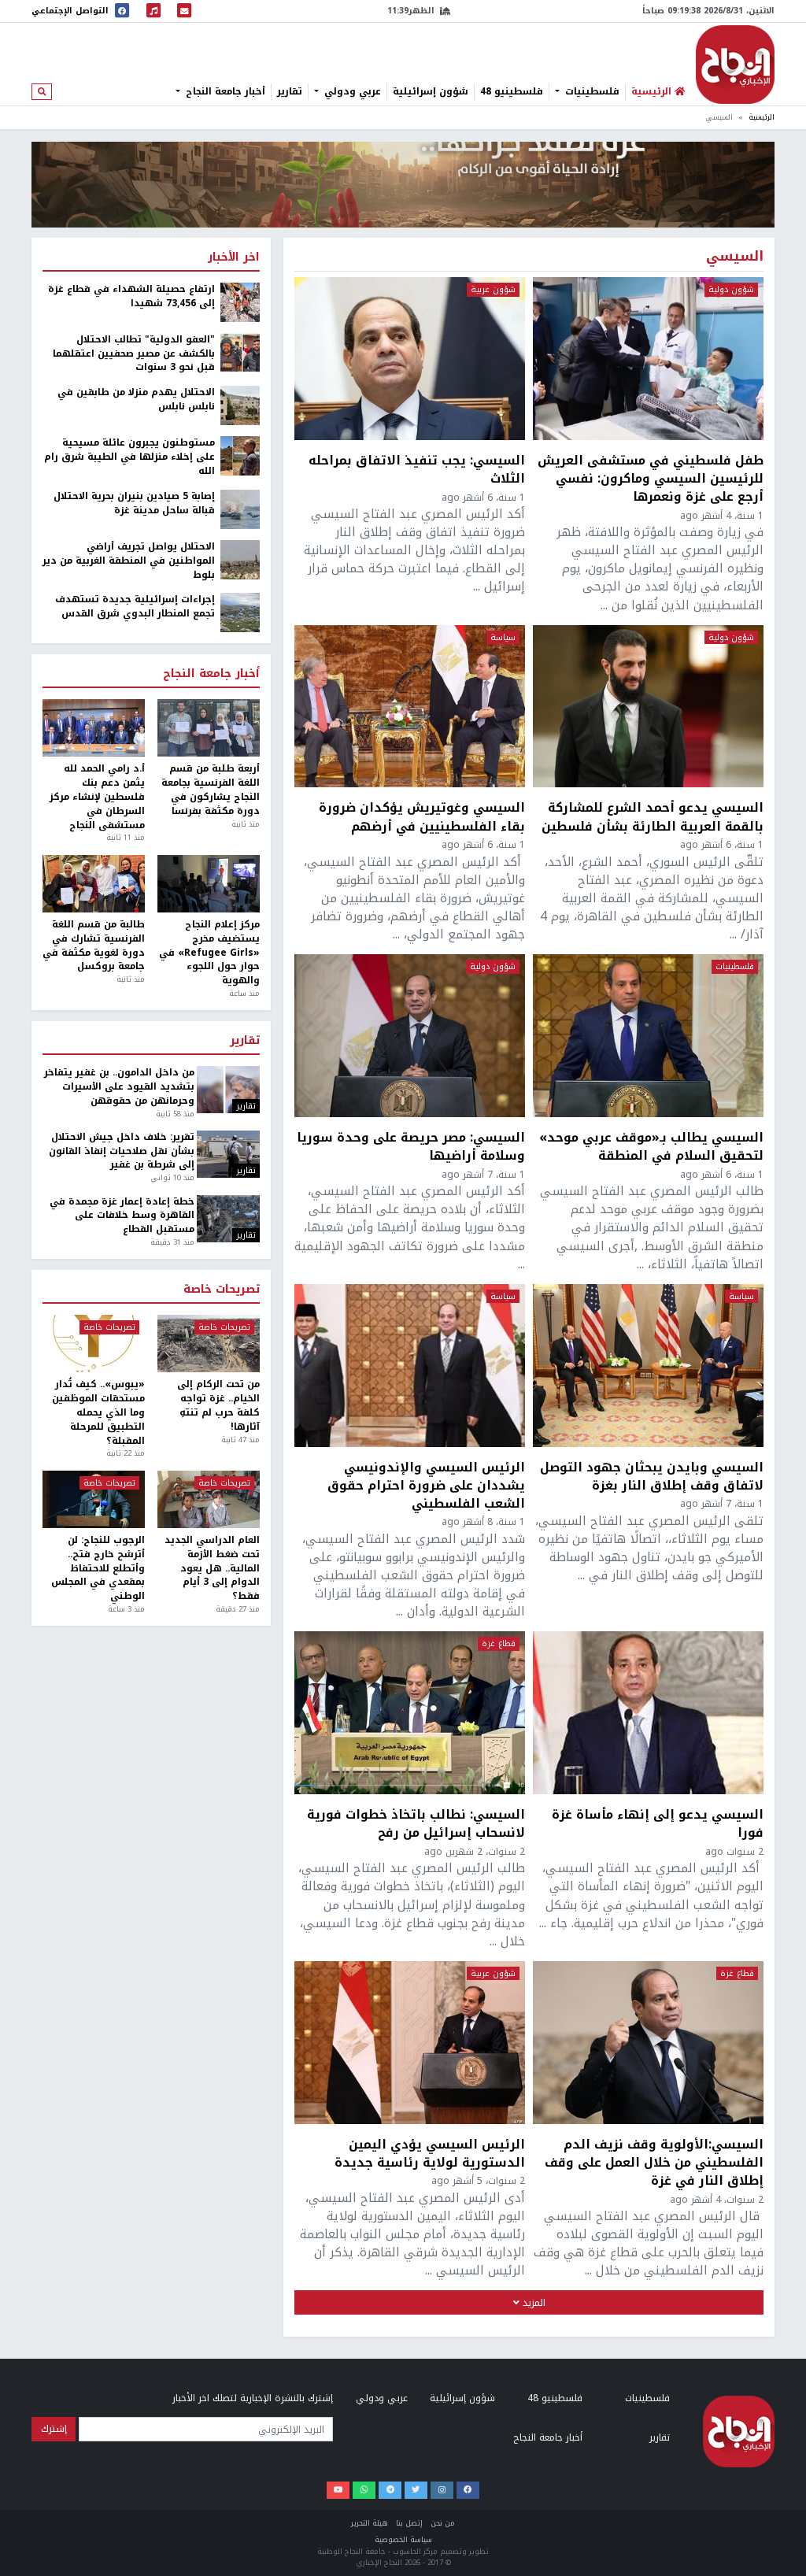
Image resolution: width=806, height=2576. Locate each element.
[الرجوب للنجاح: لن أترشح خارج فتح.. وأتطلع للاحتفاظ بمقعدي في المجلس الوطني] (94, 1499)
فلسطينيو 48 (512, 91)
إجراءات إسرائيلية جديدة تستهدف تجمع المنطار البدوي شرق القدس (135, 607)
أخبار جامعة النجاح (224, 91)
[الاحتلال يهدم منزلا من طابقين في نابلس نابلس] (240, 405)
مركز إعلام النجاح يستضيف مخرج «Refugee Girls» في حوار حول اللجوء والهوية (209, 953)
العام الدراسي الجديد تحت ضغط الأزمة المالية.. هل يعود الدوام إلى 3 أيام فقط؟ (212, 1569)
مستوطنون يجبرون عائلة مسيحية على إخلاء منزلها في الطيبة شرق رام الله (129, 457)
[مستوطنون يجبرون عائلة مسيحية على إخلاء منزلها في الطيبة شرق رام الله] (240, 455)
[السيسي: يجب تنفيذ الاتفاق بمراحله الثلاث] (410, 359)
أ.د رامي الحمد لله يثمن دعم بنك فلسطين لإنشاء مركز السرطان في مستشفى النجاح (97, 797)
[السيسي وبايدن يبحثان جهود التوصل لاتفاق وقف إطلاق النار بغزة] (648, 1366)
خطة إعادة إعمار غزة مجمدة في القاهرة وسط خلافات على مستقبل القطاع (122, 1216)
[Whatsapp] (364, 2490)
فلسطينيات (591, 91)
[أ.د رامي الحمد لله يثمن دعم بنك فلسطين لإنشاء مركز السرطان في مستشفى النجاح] (94, 728)
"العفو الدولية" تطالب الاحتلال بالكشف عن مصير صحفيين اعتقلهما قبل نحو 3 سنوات (134, 354)
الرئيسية (762, 117)
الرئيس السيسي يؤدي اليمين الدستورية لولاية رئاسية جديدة (430, 2153)
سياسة (503, 638)
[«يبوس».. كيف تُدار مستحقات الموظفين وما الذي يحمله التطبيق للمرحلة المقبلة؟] (94, 1344)
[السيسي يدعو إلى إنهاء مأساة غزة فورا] (648, 1713)
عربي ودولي (351, 91)
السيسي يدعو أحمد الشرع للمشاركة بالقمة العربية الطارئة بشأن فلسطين (653, 816)
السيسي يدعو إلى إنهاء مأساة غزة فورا (658, 1823)
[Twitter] (416, 2490)
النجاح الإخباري (735, 65)
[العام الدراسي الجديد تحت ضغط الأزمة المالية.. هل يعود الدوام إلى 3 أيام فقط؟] (209, 1499)
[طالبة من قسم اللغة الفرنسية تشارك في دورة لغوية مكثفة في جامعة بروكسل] (94, 884)
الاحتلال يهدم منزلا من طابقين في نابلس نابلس (136, 400)
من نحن (443, 2523)
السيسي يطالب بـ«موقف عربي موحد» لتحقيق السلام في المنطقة (651, 1146)
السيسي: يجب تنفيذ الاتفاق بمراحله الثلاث (417, 469)
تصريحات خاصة (222, 1290)
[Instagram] (442, 2490)
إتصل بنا (409, 2523)
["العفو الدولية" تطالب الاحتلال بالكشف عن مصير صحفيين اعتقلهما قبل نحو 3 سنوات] (240, 352)
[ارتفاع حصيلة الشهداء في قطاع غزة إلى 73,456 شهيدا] (240, 302)
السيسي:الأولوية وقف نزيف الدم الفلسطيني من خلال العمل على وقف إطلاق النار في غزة (654, 2162)
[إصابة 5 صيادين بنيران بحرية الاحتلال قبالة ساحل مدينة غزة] (240, 509)
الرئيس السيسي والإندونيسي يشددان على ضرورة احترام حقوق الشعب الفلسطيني (426, 1485)
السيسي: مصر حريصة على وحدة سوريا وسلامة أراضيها (411, 1146)
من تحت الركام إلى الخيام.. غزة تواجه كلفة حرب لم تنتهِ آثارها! (218, 1406)
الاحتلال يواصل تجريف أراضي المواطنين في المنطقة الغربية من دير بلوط (129, 561)
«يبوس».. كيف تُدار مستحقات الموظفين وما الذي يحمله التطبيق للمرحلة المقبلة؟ (98, 1413)
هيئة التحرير (370, 2523)
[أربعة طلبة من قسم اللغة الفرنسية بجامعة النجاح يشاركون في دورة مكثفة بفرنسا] (209, 728)
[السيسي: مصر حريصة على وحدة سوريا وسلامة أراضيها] (410, 1036)
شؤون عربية (493, 290)
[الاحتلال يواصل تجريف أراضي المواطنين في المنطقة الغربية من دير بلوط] (240, 559)
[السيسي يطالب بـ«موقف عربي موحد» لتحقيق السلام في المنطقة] (648, 1036)
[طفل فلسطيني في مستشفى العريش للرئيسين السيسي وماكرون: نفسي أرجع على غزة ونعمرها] (648, 359)
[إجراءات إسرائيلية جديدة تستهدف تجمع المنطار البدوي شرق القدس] (240, 613)
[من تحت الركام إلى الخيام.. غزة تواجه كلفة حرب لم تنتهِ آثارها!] (209, 1344)
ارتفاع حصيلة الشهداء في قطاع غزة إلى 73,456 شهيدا (131, 297)
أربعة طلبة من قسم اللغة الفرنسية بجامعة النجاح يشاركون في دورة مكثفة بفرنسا (211, 790)
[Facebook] (468, 2490)
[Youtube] (338, 2490)
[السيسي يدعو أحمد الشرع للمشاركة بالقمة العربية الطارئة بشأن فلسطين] (648, 707)
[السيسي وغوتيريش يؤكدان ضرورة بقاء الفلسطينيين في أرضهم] (410, 707)
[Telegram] (390, 2490)
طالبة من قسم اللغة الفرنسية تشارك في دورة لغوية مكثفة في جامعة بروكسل (94, 946)
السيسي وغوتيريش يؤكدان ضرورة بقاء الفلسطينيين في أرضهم (422, 816)
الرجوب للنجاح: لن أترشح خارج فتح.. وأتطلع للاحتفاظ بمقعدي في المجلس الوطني (98, 1569)
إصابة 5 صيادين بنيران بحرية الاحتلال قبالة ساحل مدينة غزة (134, 504)
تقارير (290, 91)
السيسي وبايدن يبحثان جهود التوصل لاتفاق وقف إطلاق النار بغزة (652, 1476)
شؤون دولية (731, 290)
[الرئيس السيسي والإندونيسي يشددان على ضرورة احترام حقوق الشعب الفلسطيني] (410, 1366)
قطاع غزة (499, 1644)
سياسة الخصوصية (403, 2540)
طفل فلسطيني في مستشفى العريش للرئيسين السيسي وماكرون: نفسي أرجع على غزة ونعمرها (651, 478)
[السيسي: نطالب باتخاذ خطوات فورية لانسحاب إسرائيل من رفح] (410, 1713)
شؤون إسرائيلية (431, 91)
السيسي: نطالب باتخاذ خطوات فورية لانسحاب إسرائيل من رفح (416, 1823)
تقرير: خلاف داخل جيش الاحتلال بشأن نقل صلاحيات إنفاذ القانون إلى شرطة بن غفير (121, 1152)
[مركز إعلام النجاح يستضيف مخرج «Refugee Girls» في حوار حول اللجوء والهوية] (209, 884)
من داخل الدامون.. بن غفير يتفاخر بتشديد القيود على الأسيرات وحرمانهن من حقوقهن (119, 1087)
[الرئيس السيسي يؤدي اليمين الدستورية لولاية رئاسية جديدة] (410, 2043)
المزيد (532, 2303)
